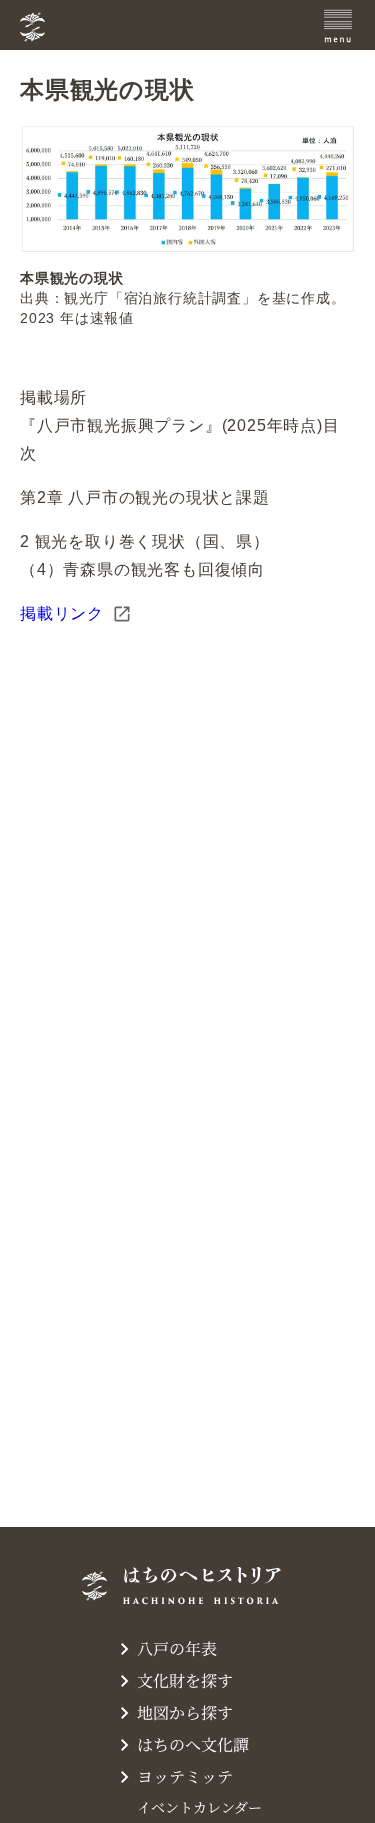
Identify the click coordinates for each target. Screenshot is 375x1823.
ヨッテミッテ (185, 1776)
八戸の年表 (177, 1648)
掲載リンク (62, 613)
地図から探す (185, 1712)
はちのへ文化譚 (193, 1744)
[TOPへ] (137, 27)
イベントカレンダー (199, 1807)
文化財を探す (185, 1680)
